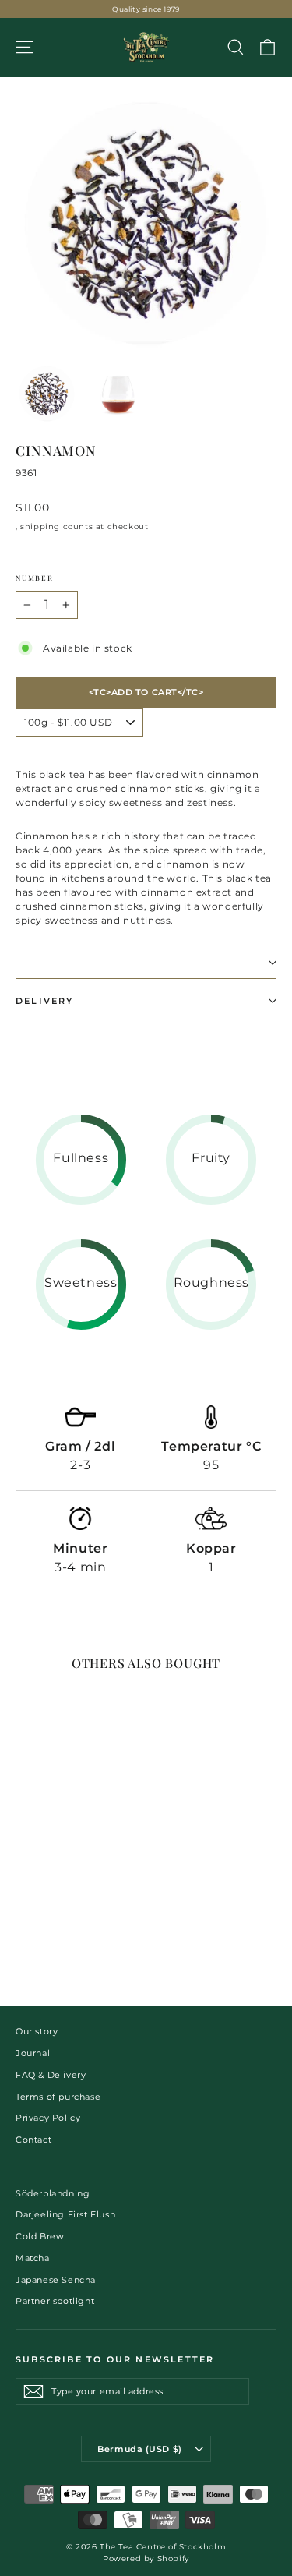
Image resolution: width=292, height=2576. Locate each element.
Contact (33, 2140)
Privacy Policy (48, 2118)
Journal (33, 2053)
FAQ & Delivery (51, 2075)
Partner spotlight (55, 2301)
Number (35, 578)
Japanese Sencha (56, 2280)
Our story (37, 2031)
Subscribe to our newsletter (115, 2359)
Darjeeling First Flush (65, 2214)
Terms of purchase (58, 2097)
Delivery (45, 1001)
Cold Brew (40, 2236)
